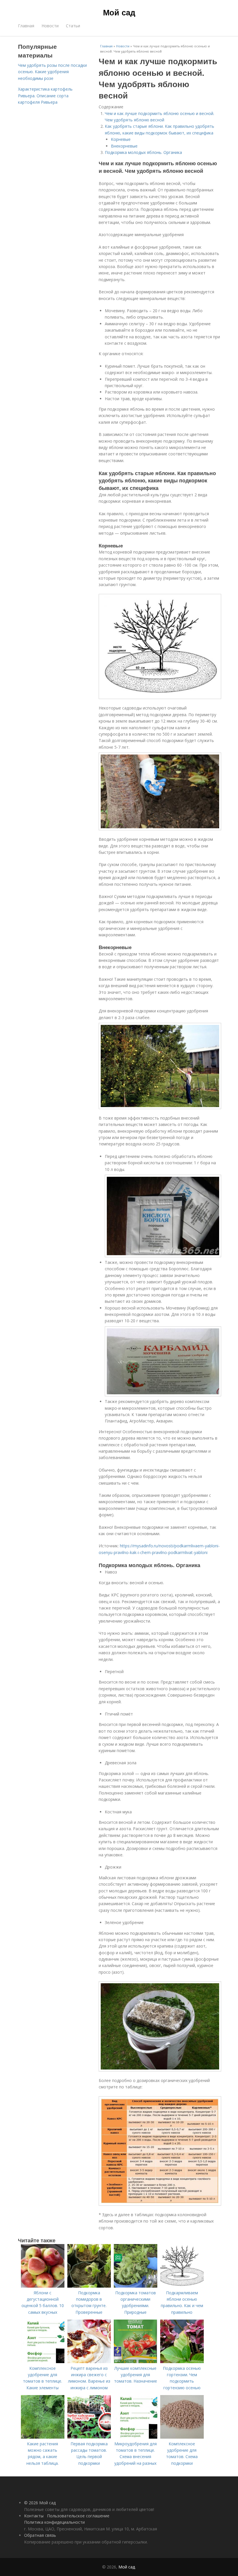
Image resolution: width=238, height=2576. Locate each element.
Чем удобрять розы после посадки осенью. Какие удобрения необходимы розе (52, 72)
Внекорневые (124, 146)
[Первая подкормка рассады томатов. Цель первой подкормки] (89, 2437)
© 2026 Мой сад (40, 2503)
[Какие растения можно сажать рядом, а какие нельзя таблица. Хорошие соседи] (43, 2437)
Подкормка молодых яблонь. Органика (143, 152)
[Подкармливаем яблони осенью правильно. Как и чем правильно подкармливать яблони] (182, 2286)
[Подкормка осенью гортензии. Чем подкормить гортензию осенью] (182, 2362)
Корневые (121, 139)
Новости (50, 26)
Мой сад (119, 12)
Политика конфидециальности (54, 2522)
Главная (26, 26)
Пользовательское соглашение (78, 2516)
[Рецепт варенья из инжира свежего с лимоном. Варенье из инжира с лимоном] (89, 2362)
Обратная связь (40, 2535)
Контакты (34, 2516)
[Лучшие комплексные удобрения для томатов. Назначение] (136, 2362)
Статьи (73, 26)
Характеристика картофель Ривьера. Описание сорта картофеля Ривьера (45, 96)
